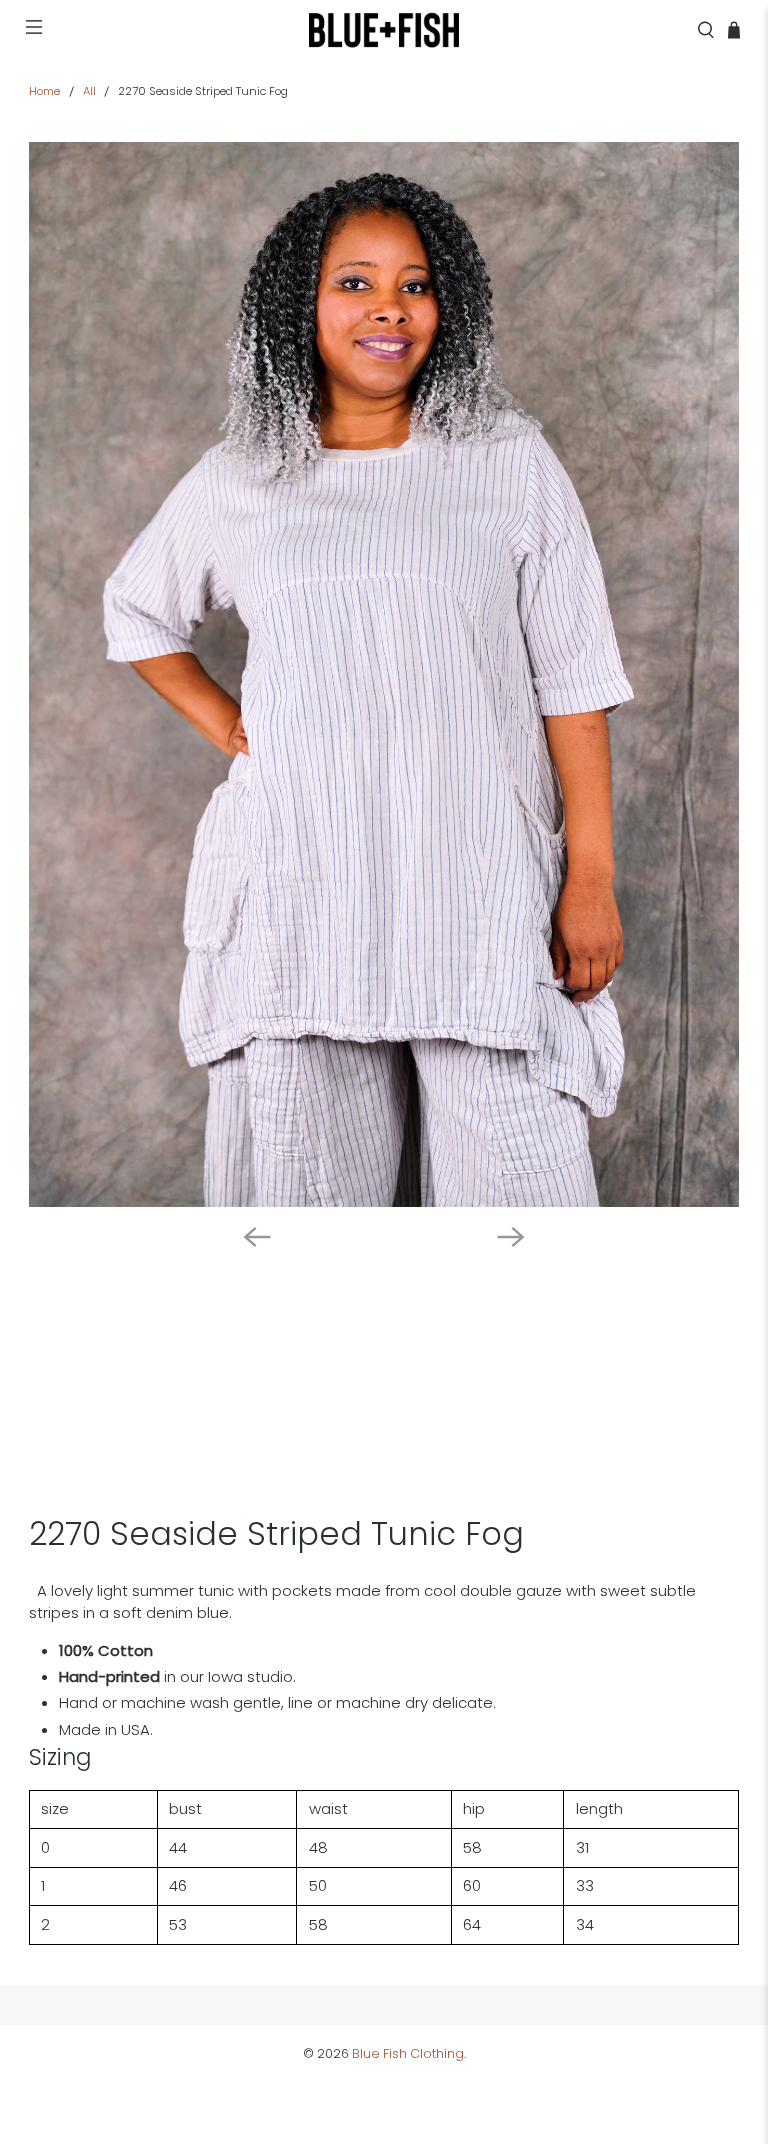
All (89, 91)
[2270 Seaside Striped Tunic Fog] (384, 674)
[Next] (511, 1237)
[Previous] (257, 1237)
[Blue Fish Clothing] (384, 30)
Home (44, 91)
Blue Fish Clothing (408, 2053)
